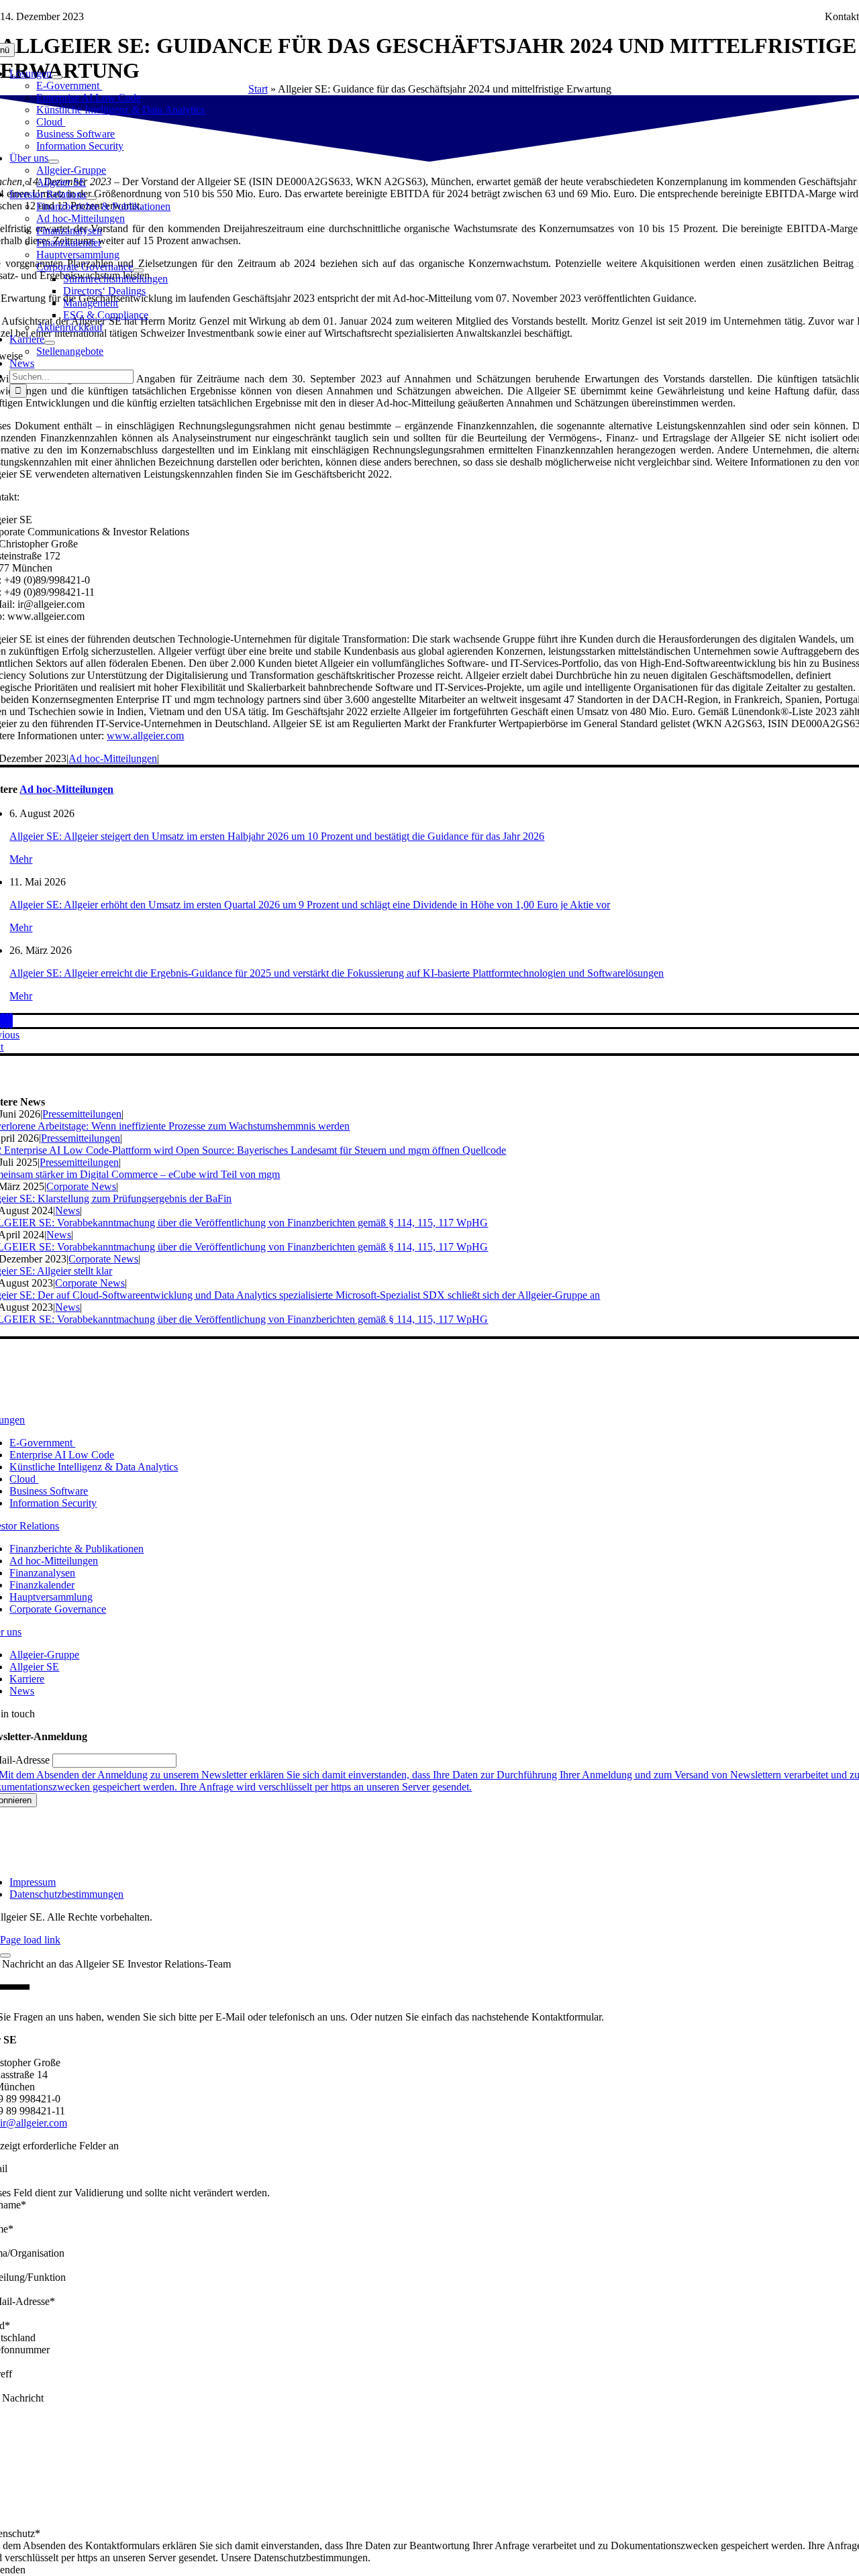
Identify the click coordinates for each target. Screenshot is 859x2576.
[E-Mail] (11, 1021)
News (67, 1211)
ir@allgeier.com (34, 2123)
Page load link (30, 1940)
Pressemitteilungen (82, 1114)
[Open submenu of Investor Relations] (91, 198)
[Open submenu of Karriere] (50, 343)
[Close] (5, 1955)
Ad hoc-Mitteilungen (113, 758)
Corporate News (81, 1186)
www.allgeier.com (145, 736)
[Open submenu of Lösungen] (57, 77)
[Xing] (7, 1021)
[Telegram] (3, 1021)
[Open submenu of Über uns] (54, 162)
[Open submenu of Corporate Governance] (138, 270)
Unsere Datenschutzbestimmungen (294, 2558)
